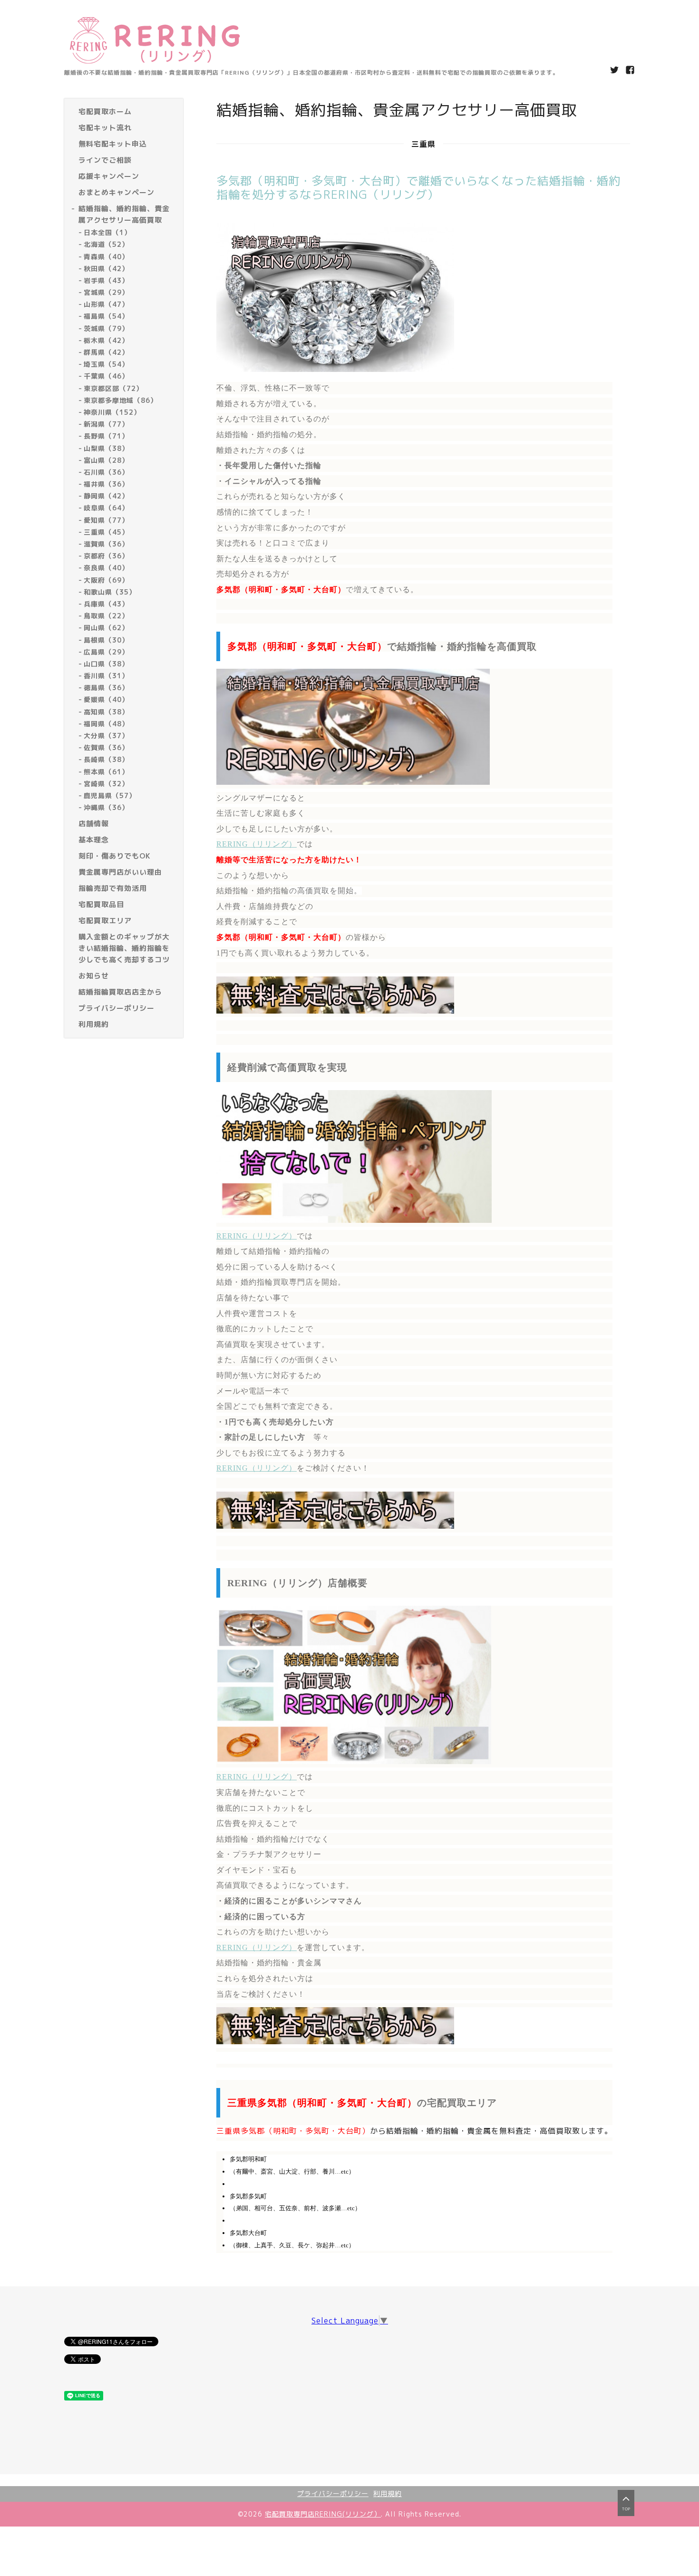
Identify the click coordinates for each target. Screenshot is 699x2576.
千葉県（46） (106, 376)
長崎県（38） (106, 759)
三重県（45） (106, 532)
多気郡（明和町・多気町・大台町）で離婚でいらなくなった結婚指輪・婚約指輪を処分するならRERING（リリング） (418, 188)
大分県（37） (106, 736)
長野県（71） (106, 436)
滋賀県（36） (106, 544)
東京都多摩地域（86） (121, 400)
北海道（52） (106, 244)
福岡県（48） (106, 724)
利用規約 (388, 2493)
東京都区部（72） (113, 388)
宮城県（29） (106, 292)
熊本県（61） (106, 771)
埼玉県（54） (106, 364)
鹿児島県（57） (110, 795)
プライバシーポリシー (333, 2493)
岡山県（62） (106, 628)
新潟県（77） (106, 424)
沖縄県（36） (106, 807)
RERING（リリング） (257, 844)
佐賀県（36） (106, 747)
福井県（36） (106, 484)
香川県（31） (106, 676)
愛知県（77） (106, 520)
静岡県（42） (106, 496)
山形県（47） (106, 304)
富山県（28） (106, 460)
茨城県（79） (106, 328)
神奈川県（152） (112, 412)
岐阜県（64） (106, 508)
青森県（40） (106, 256)
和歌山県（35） (110, 592)
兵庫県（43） (106, 604)
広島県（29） (106, 652)
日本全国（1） (107, 232)
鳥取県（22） (106, 616)
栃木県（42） (106, 340)
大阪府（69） (106, 580)
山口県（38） (106, 664)
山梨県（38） (106, 448)
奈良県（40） (106, 568)
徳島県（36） (106, 688)
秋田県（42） (106, 268)
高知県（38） (106, 711)
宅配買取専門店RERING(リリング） (323, 2514)
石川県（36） (106, 472)
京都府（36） (106, 556)
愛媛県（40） (106, 699)
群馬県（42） (106, 352)
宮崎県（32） (106, 784)
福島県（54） (106, 316)
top (626, 2509)
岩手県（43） (106, 280)
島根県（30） (106, 639)
